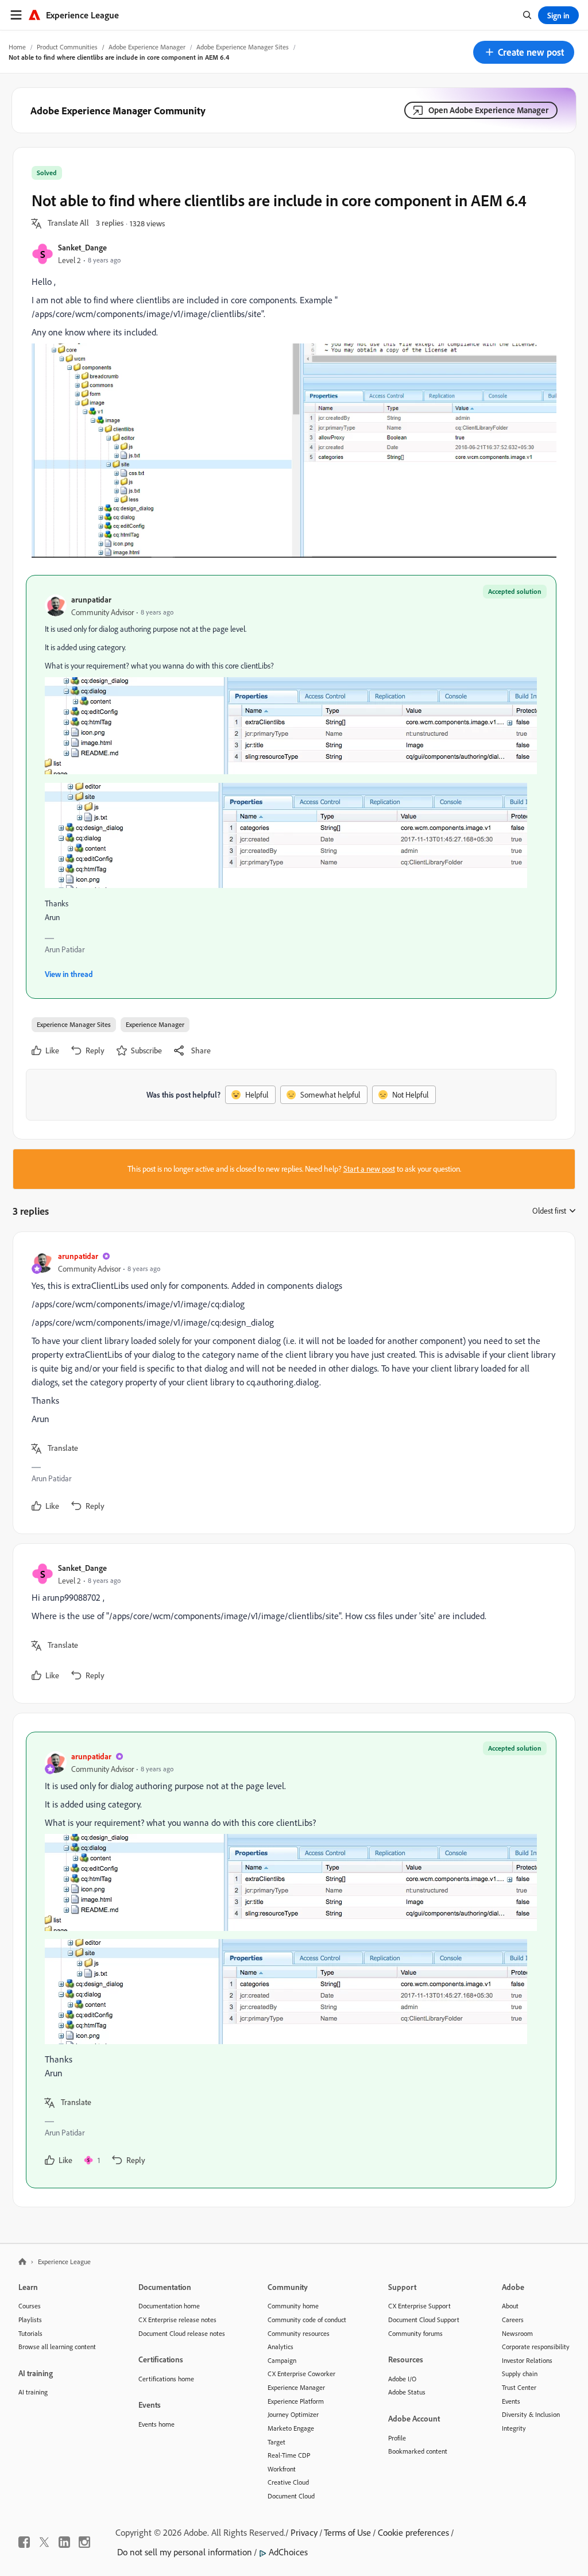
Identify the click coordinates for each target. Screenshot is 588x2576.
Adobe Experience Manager (147, 47)
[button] (524, 52)
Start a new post (369, 1169)
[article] (291, 1383)
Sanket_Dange (82, 247)
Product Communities (67, 47)
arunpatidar (91, 599)
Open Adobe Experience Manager (488, 110)
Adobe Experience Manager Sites (243, 47)
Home (17, 47)
